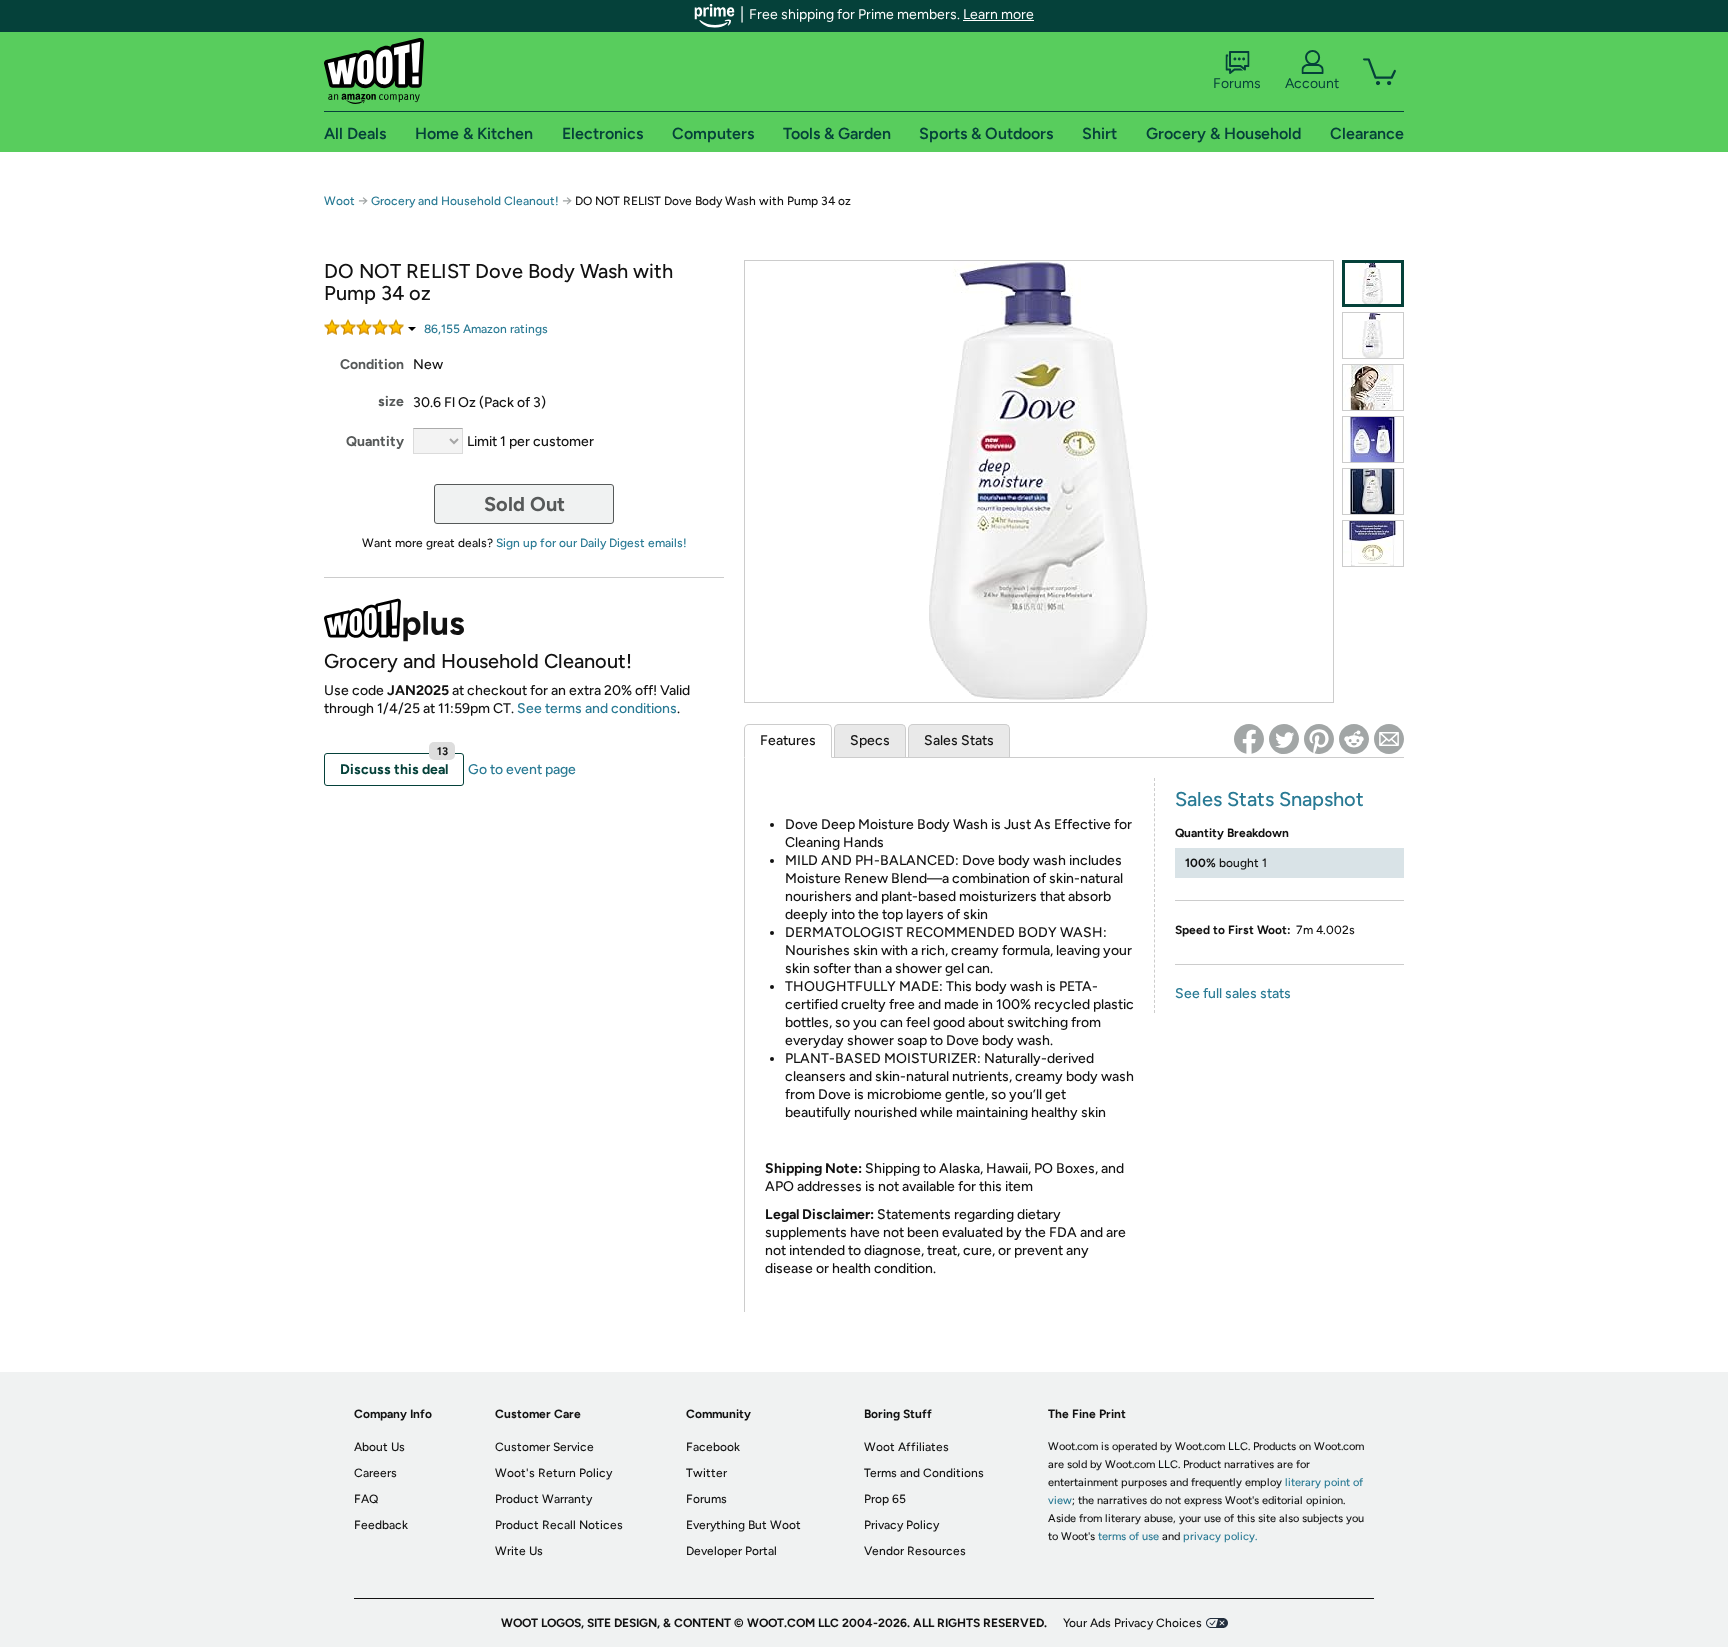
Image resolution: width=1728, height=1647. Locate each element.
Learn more (998, 14)
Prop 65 (885, 1499)
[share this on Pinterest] (1319, 739)
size (391, 401)
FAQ (366, 1499)
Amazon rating (486, 329)
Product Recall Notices (559, 1525)
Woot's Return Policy (553, 1473)
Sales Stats (959, 740)
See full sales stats (1233, 993)
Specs (870, 740)
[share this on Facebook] (1249, 739)
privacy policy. (1220, 1536)
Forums (1237, 83)
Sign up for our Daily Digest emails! (591, 543)
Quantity (375, 441)
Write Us (519, 1551)
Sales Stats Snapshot (1269, 799)
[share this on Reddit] (1354, 739)
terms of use (1128, 1536)
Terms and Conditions (924, 1473)
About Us (379, 1447)
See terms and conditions (597, 708)
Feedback (381, 1525)
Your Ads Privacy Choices (1132, 1623)
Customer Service (544, 1447)
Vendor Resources (915, 1551)
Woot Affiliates (906, 1447)
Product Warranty (543, 1499)
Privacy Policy (901, 1525)
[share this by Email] (1389, 739)
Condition (372, 364)
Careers (375, 1473)
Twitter (706, 1473)
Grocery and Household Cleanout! (466, 201)
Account (1312, 83)
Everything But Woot (743, 1525)
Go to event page (522, 769)
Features (788, 740)
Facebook (713, 1447)
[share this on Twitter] (1284, 739)
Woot (339, 201)
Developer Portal (731, 1551)
